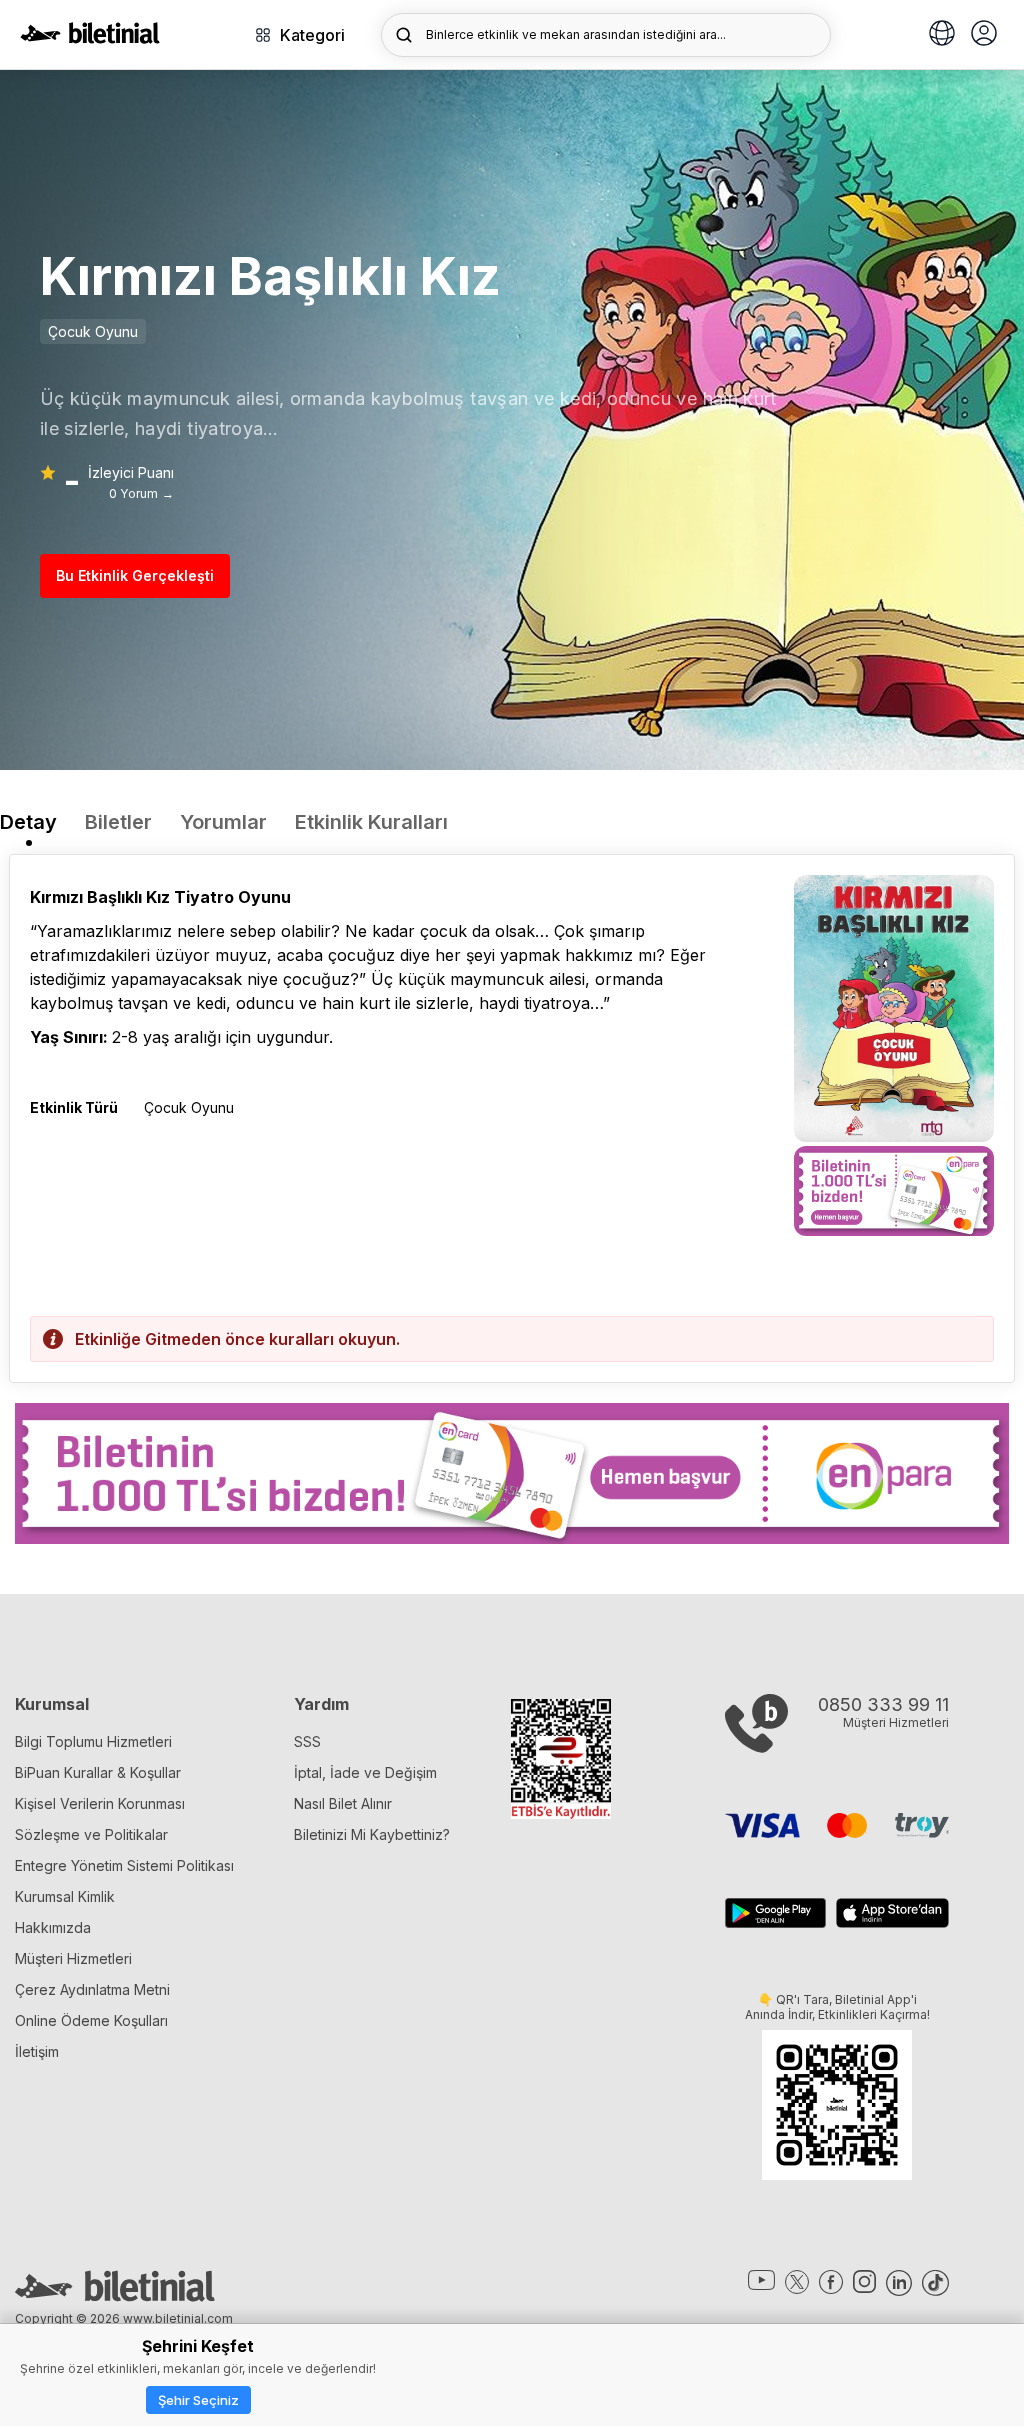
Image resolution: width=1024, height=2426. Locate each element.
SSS (307, 1741)
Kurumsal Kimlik (65, 1896)
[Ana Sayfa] (90, 38)
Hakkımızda (53, 1927)
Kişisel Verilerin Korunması (100, 1803)
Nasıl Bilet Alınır (343, 1803)
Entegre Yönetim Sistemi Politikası (124, 1865)
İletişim (37, 2051)
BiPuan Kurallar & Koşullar (98, 1772)
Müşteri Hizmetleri (73, 1958)
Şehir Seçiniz (198, 2400)
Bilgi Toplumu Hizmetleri (93, 1741)
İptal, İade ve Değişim (365, 1772)
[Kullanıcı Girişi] (984, 35)
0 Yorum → (141, 493)
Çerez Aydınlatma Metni (92, 1989)
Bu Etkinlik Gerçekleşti (135, 575)
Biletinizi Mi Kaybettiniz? (372, 1834)
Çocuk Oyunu (93, 331)
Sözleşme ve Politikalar (91, 1834)
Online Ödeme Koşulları (91, 2020)
